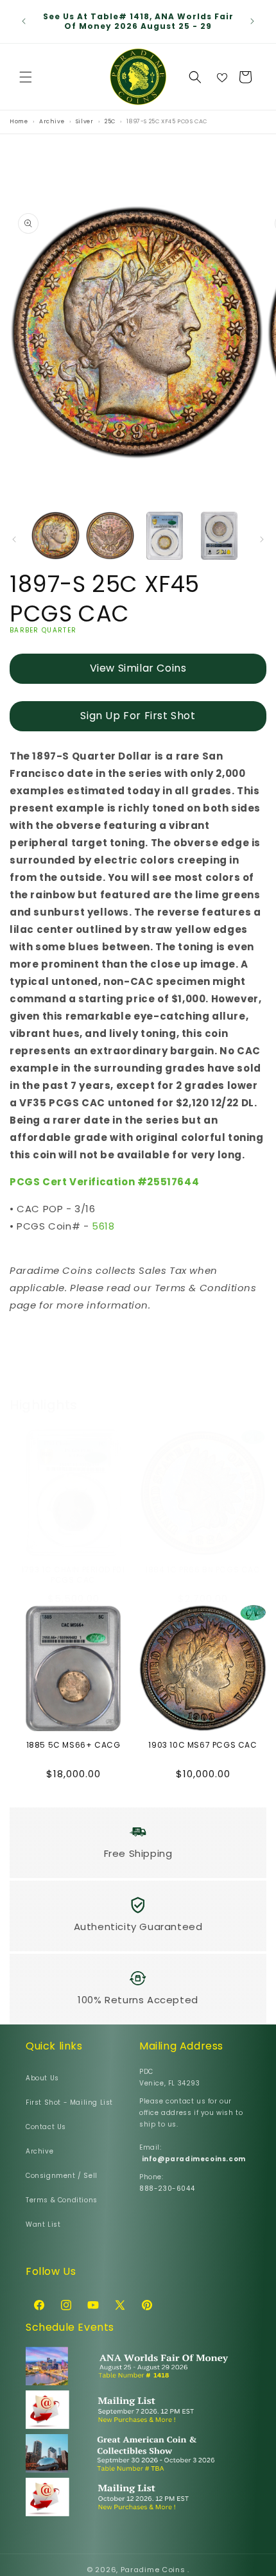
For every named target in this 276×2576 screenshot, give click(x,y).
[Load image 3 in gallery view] (165, 536)
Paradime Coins (153, 2570)
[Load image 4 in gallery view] (219, 536)
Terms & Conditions (62, 2200)
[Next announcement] (252, 21)
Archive (39, 2151)
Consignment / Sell (62, 2176)
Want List (43, 2224)
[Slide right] (262, 539)
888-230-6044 (167, 2189)
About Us (42, 2078)
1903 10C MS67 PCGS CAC (203, 1745)
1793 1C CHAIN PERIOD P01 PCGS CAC (73, 1575)
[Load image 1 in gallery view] (56, 536)
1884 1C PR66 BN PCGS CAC (203, 1570)
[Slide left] (14, 539)
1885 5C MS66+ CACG (73, 1745)
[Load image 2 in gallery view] (110, 536)
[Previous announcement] (24, 21)
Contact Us (46, 2127)
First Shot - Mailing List (69, 2102)
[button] (26, 77)
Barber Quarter (43, 630)
